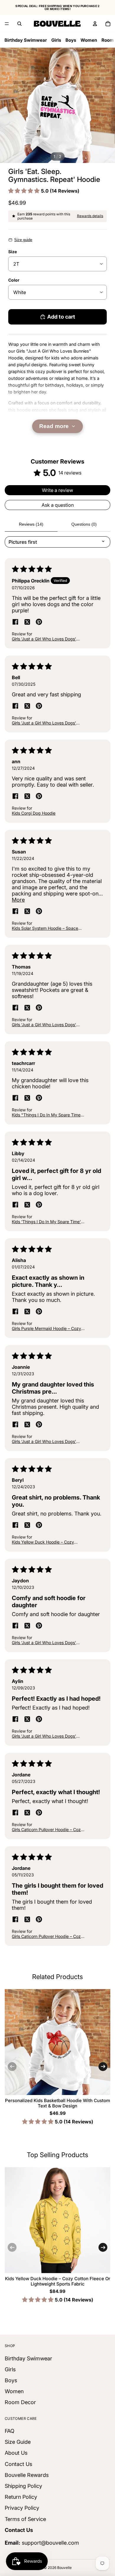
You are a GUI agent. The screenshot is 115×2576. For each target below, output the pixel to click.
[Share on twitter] (27, 622)
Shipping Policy (23, 2486)
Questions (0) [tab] (84, 524)
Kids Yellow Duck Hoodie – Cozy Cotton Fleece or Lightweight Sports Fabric (58, 2281)
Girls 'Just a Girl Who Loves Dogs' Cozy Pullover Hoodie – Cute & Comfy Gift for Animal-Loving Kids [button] (48, 639)
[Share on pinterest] (39, 622)
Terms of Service (25, 2519)
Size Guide (18, 2442)
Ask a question (58, 505)
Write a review (57, 490)
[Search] (19, 24)
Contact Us (18, 2464)
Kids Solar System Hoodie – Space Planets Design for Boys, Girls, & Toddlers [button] (45, 928)
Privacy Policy (22, 2508)
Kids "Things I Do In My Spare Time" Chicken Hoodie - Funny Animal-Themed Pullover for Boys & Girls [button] (47, 1115)
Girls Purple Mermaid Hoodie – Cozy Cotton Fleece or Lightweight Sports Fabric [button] (47, 1328)
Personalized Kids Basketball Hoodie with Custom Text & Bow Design (57, 2103)
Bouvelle (64, 2568)
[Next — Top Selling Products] (103, 2247)
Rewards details (90, 216)
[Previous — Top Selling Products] (12, 2247)
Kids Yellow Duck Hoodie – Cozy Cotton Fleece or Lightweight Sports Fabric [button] (47, 1542)
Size (13, 252)
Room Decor (20, 2403)
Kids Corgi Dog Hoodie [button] (34, 813)
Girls (56, 40)
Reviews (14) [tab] (31, 524)
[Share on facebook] (15, 622)
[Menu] (7, 24)
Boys (71, 40)
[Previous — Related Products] (12, 2067)
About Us (16, 2453)
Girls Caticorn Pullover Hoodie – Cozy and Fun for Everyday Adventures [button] (47, 1829)
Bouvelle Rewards (27, 2475)
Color (14, 280)
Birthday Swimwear (26, 40)
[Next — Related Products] (103, 2067)
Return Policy (21, 2497)
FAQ (10, 2431)
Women (89, 40)
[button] (25, 191)
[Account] (95, 24)
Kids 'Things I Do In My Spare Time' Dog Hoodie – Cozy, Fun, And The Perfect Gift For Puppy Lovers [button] (46, 1222)
